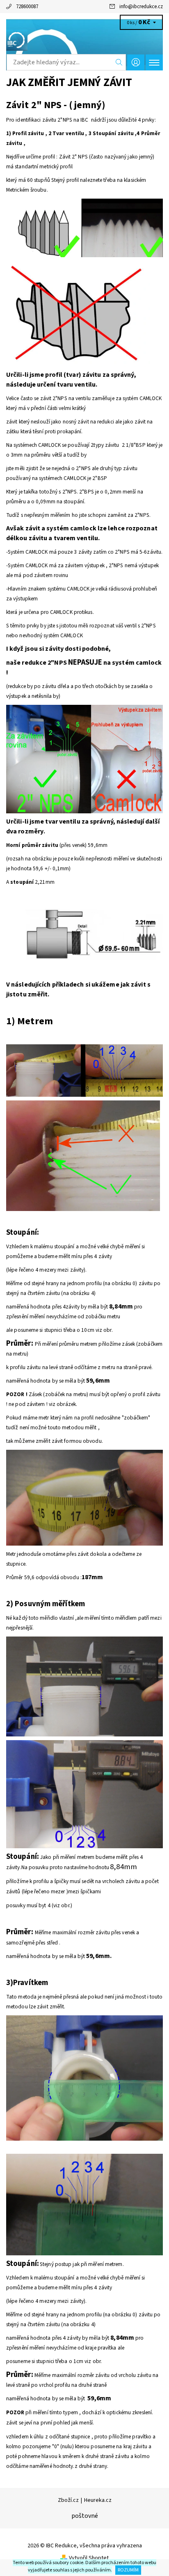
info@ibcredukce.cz (141, 7)
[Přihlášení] (136, 62)
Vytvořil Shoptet (89, 2558)
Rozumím (128, 2570)
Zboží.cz (68, 2500)
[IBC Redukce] (84, 40)
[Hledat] (119, 62)
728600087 (27, 7)
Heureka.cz (98, 2500)
